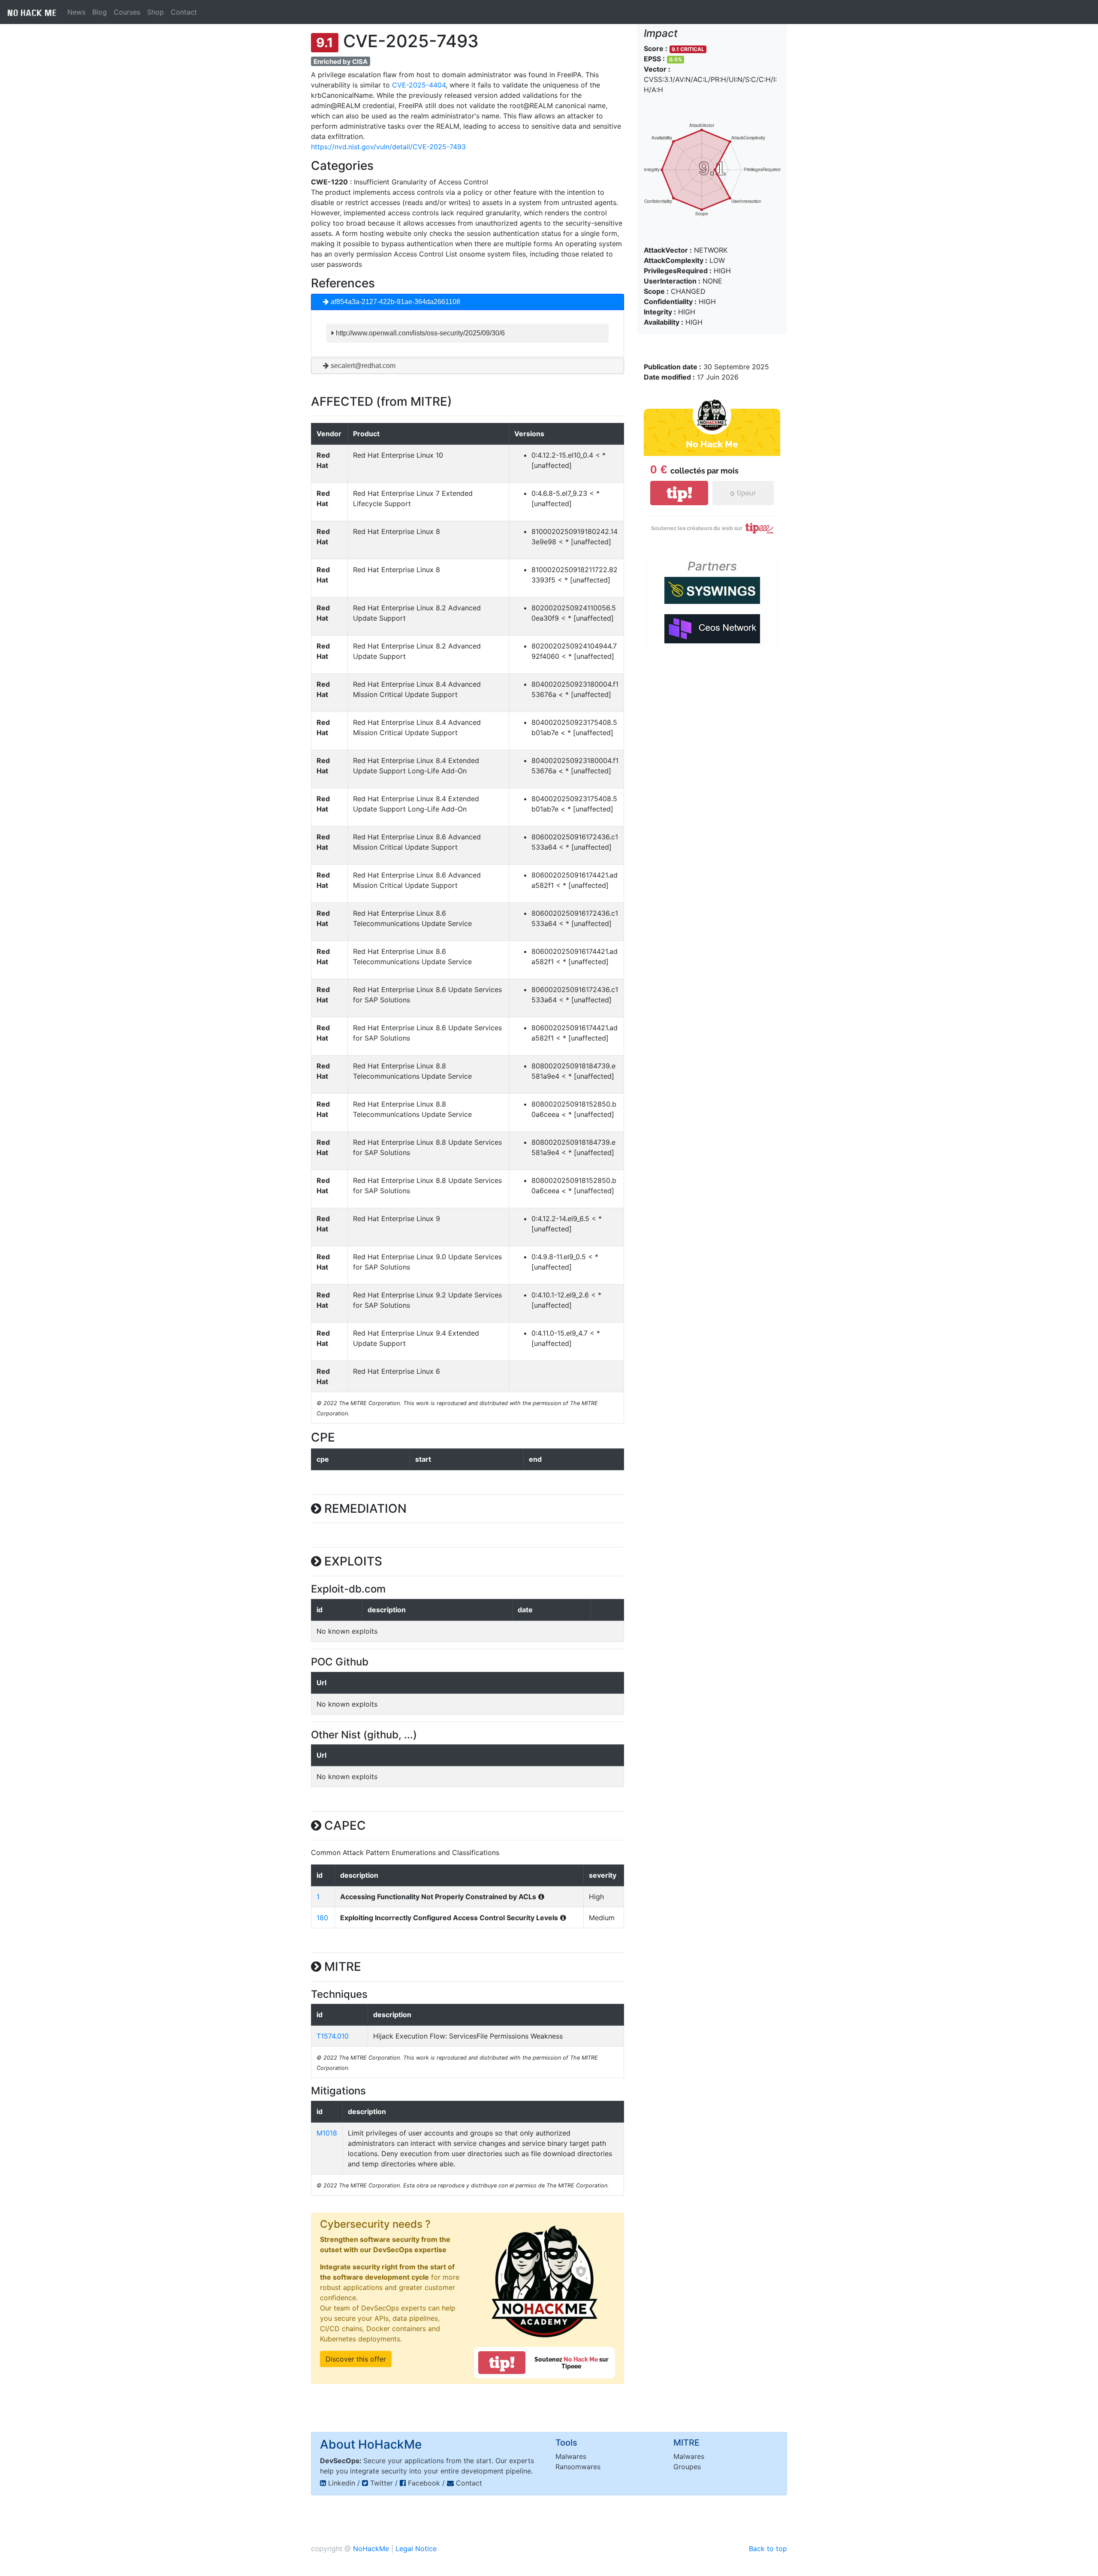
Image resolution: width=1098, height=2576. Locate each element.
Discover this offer (356, 2359)
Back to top (768, 2549)
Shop (155, 12)
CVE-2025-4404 (419, 85)
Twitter (382, 2483)
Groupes (687, 2467)
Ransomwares (578, 2467)
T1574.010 (333, 2036)
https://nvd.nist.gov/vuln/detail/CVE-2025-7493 (388, 147)
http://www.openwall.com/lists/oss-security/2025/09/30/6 (419, 333)
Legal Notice (416, 2549)
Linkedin (342, 2483)
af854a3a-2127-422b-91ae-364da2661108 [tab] (395, 302)
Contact (184, 12)
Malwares (571, 2456)
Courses (127, 12)
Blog (100, 12)
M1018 (327, 2133)
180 (322, 1918)
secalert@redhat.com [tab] (362, 366)
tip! (502, 2363)
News (76, 12)
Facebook (424, 2483)
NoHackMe (371, 2549)
